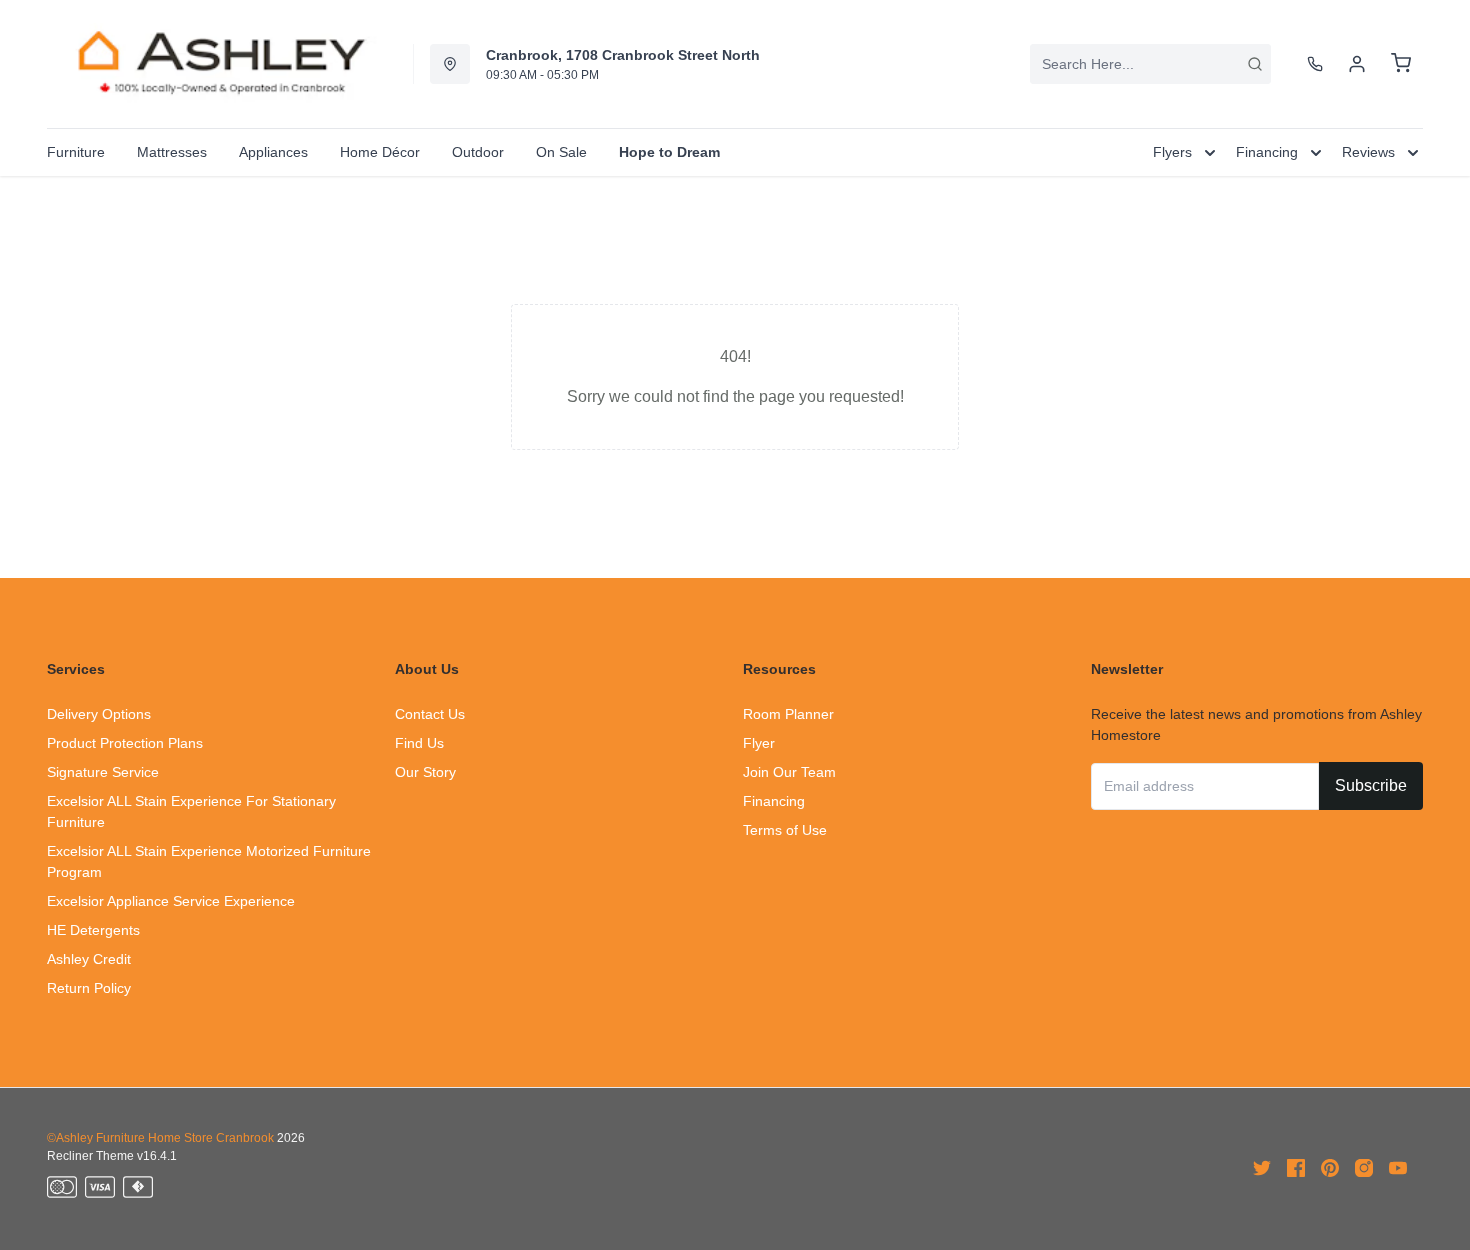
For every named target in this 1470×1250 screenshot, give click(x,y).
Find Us (419, 743)
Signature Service (103, 772)
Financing (774, 801)
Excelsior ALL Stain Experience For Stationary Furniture (191, 811)
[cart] (1401, 64)
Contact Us (430, 714)
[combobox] (1150, 64)
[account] (1357, 64)
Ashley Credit (89, 959)
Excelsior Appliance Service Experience (171, 901)
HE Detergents (93, 930)
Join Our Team (789, 772)
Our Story (425, 772)
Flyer (759, 743)
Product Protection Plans (125, 743)
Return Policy (89, 988)
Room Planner (788, 714)
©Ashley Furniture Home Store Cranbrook (160, 1138)
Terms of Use (785, 830)
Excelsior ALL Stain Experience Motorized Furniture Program (209, 861)
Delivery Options (99, 714)
